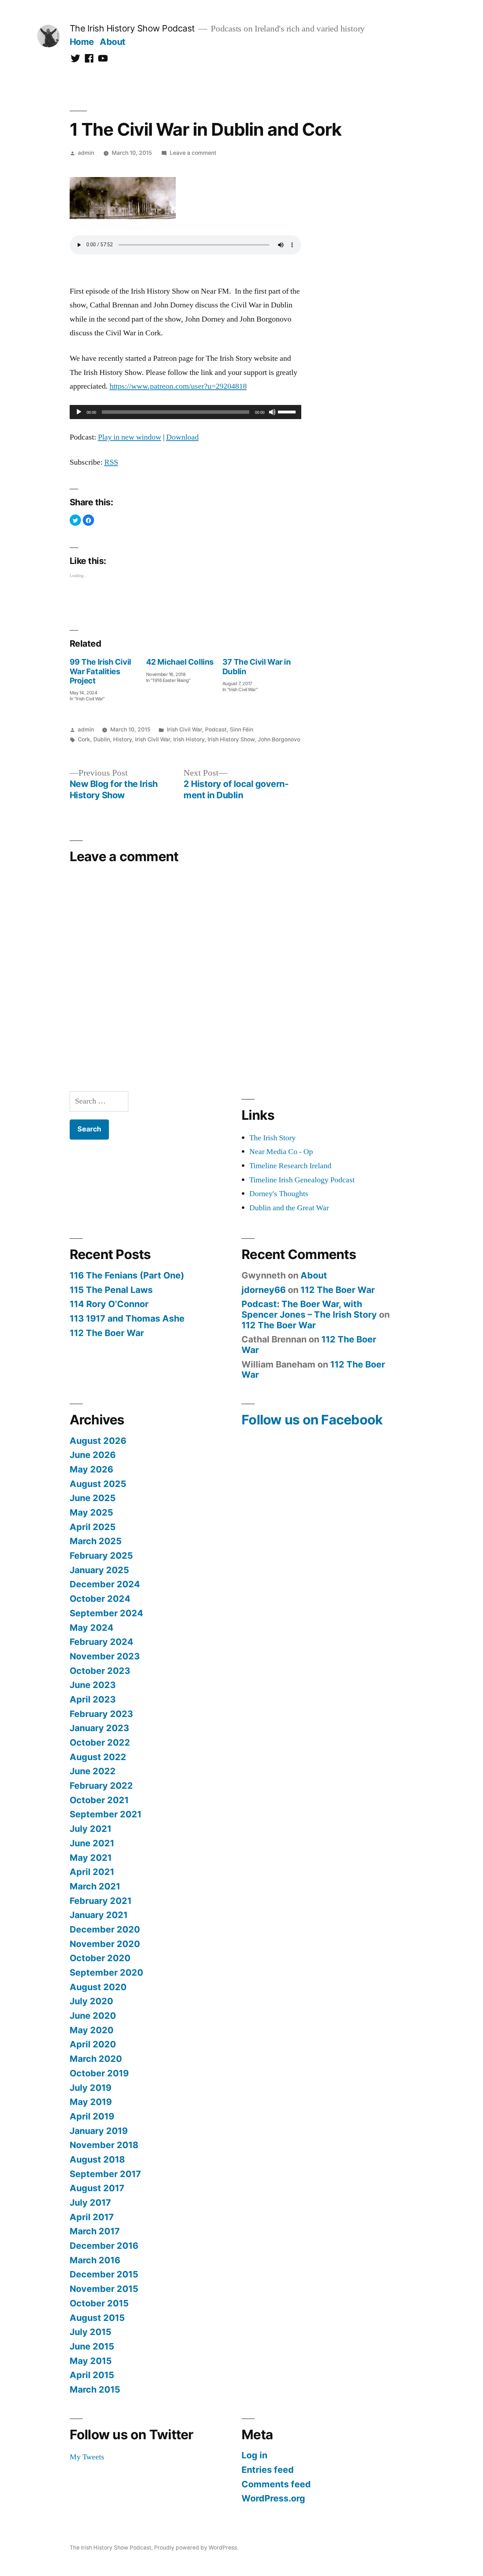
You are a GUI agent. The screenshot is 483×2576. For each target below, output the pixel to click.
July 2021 (91, 1829)
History (123, 739)
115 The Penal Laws (111, 1290)
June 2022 (93, 1771)
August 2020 (98, 1987)
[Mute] (272, 412)
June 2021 (92, 1843)
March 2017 (95, 2231)
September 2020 (106, 1972)
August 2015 (97, 2318)
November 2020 (105, 1944)
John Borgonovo (279, 739)
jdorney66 (264, 1290)
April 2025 (93, 1527)
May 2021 (91, 1858)
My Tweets (87, 2457)
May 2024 (92, 1628)
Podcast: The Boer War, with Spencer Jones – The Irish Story (309, 1309)
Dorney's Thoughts (279, 1194)
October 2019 (99, 2073)
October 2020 (100, 1958)
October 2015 (99, 2303)
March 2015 (95, 2389)
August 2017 (97, 2188)
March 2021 (95, 1886)
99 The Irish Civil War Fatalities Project (100, 671)
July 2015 (91, 2332)
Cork (84, 739)
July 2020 (91, 2001)
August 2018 (97, 2159)
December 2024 (105, 1584)
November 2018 (104, 2145)
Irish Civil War (184, 730)
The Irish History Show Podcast (132, 28)
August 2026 (98, 1441)
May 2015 (91, 2361)
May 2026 (91, 1469)
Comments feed (276, 2484)
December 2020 (105, 1929)
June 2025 (93, 1498)
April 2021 (92, 1872)
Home (82, 42)
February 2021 (101, 1901)
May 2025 (91, 1512)
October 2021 (99, 1800)
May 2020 (92, 2030)
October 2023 (100, 1671)
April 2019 (92, 2116)
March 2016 (95, 2260)
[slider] (288, 411)
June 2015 (92, 2346)
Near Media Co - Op (281, 1152)
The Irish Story (272, 1138)
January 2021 (99, 1915)
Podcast (216, 730)
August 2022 (98, 1757)
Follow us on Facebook (312, 1420)
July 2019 (91, 2088)
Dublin (102, 739)
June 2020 (93, 2016)
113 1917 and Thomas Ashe (127, 1318)
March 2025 (96, 1541)
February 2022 (101, 1786)
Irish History (189, 739)
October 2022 (100, 1742)
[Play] (79, 412)
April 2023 (93, 1699)
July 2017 (90, 2202)
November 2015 (104, 2289)
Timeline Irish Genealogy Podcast (302, 1180)
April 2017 (92, 2217)
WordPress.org (273, 2498)
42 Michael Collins (180, 662)
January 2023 (99, 1728)
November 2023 (105, 1656)
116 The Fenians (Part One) (127, 1275)
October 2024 (100, 1599)
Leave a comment (193, 153)
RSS (111, 462)
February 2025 (101, 1555)
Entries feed (268, 2470)
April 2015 (92, 2375)
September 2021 (106, 1814)
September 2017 (105, 2174)
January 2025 (99, 1570)
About (113, 42)
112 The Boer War (107, 1333)
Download (182, 437)
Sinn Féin (241, 730)
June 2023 (93, 1685)
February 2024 (101, 1642)
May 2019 (91, 2102)
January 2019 (99, 2131)
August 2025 (98, 1484)
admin (86, 153)
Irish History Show (231, 739)
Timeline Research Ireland (290, 1166)
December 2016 (104, 2246)
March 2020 (96, 2059)
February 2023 (101, 1714)
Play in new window (130, 437)
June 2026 (93, 1455)
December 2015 (104, 2274)
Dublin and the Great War (289, 1208)
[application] (185, 412)
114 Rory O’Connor (109, 1304)
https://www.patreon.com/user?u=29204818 (178, 386)
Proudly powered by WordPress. (196, 2548)
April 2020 (93, 2044)
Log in (254, 2455)
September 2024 (106, 1613)
